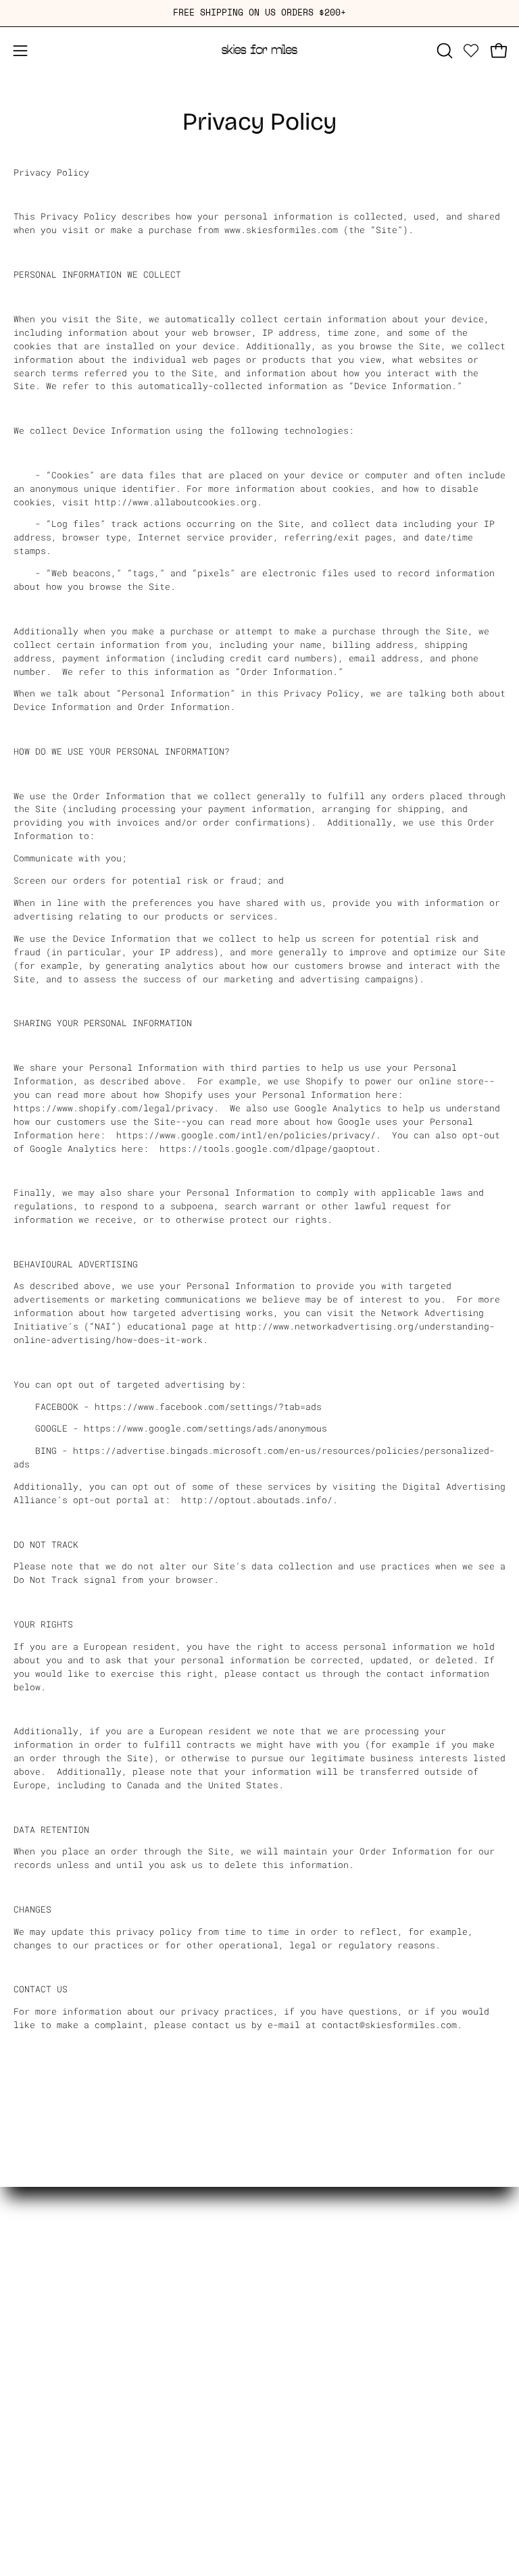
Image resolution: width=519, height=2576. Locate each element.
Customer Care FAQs (62, 2310)
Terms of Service (57, 2346)
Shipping (35, 2275)
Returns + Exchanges (65, 2257)
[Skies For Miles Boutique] (259, 51)
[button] (443, 51)
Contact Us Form (54, 2329)
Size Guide (41, 2293)
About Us (35, 2240)
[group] (259, 13)
